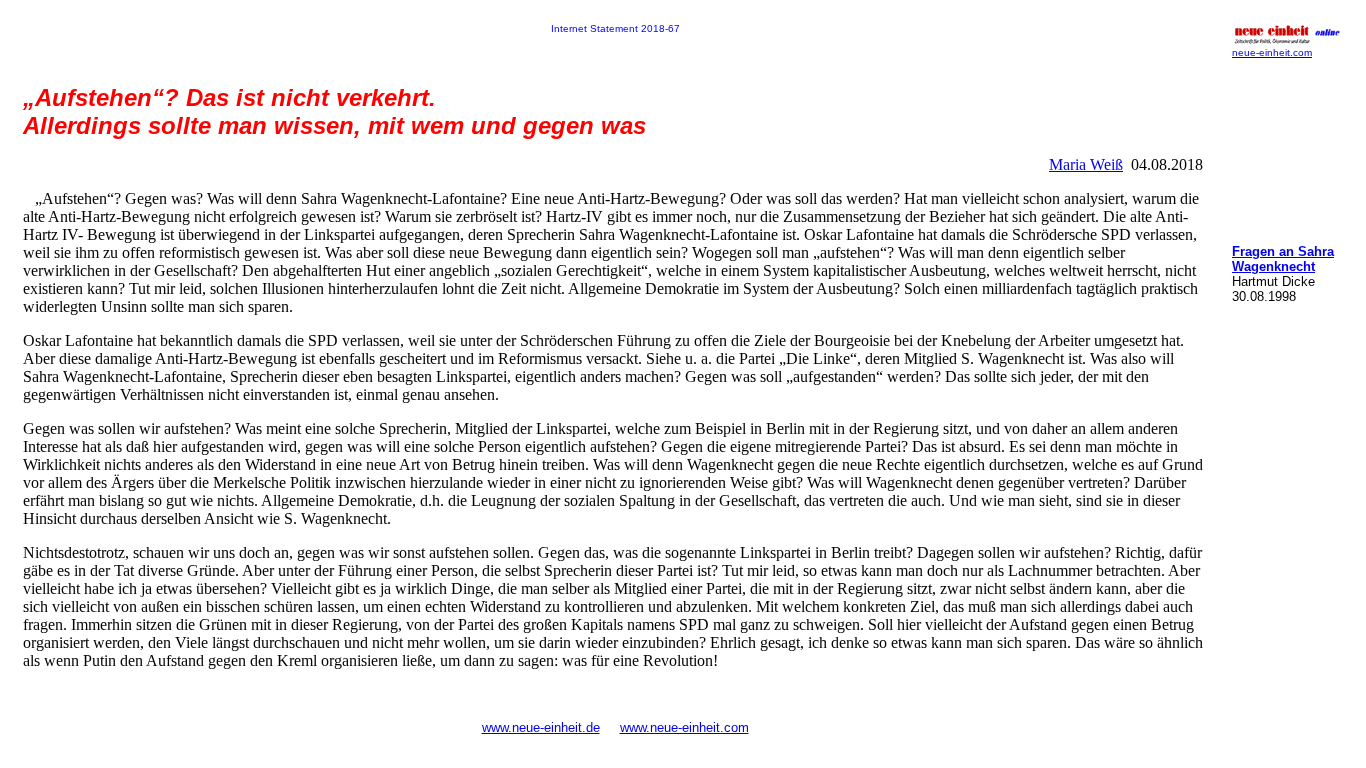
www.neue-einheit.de (541, 727)
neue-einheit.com (1272, 52)
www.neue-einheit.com (684, 727)
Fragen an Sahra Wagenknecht (1283, 259)
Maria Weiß (1086, 164)
